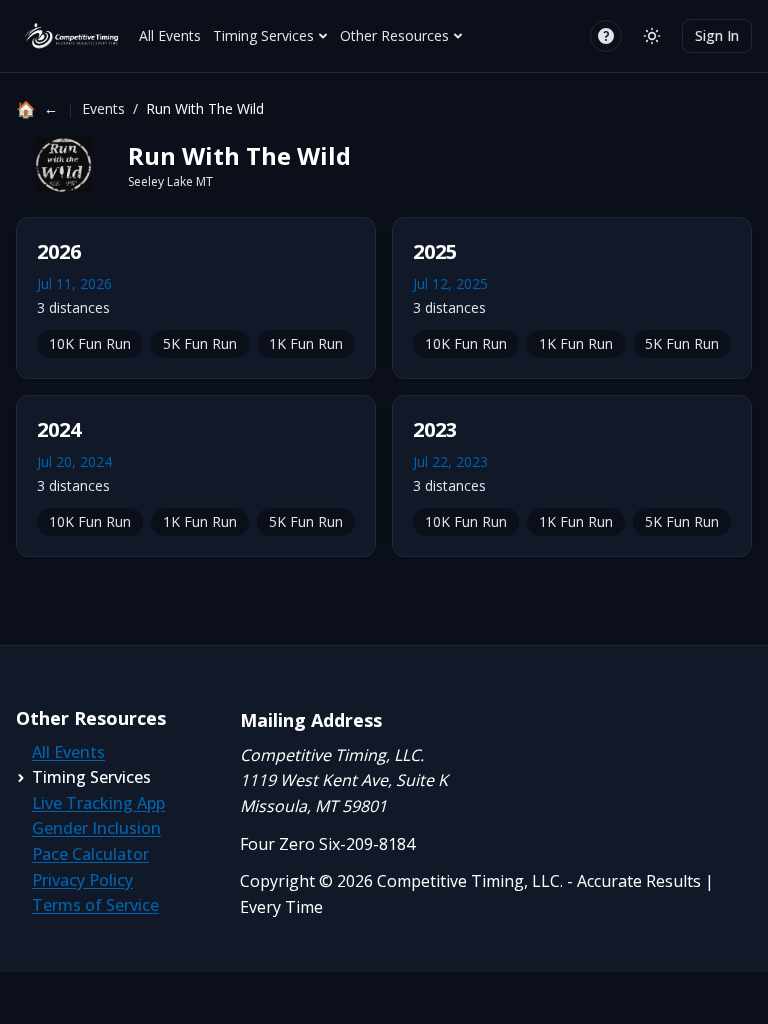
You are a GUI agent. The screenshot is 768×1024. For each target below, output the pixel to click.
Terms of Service (95, 905)
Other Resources (394, 35)
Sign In (717, 35)
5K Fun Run (200, 343)
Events (103, 108)
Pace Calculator (90, 854)
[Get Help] (606, 36)
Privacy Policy (82, 880)
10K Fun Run (90, 343)
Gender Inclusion (96, 828)
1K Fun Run (306, 343)
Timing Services (263, 35)
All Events (170, 35)
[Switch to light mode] (652, 36)
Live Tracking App (98, 803)
